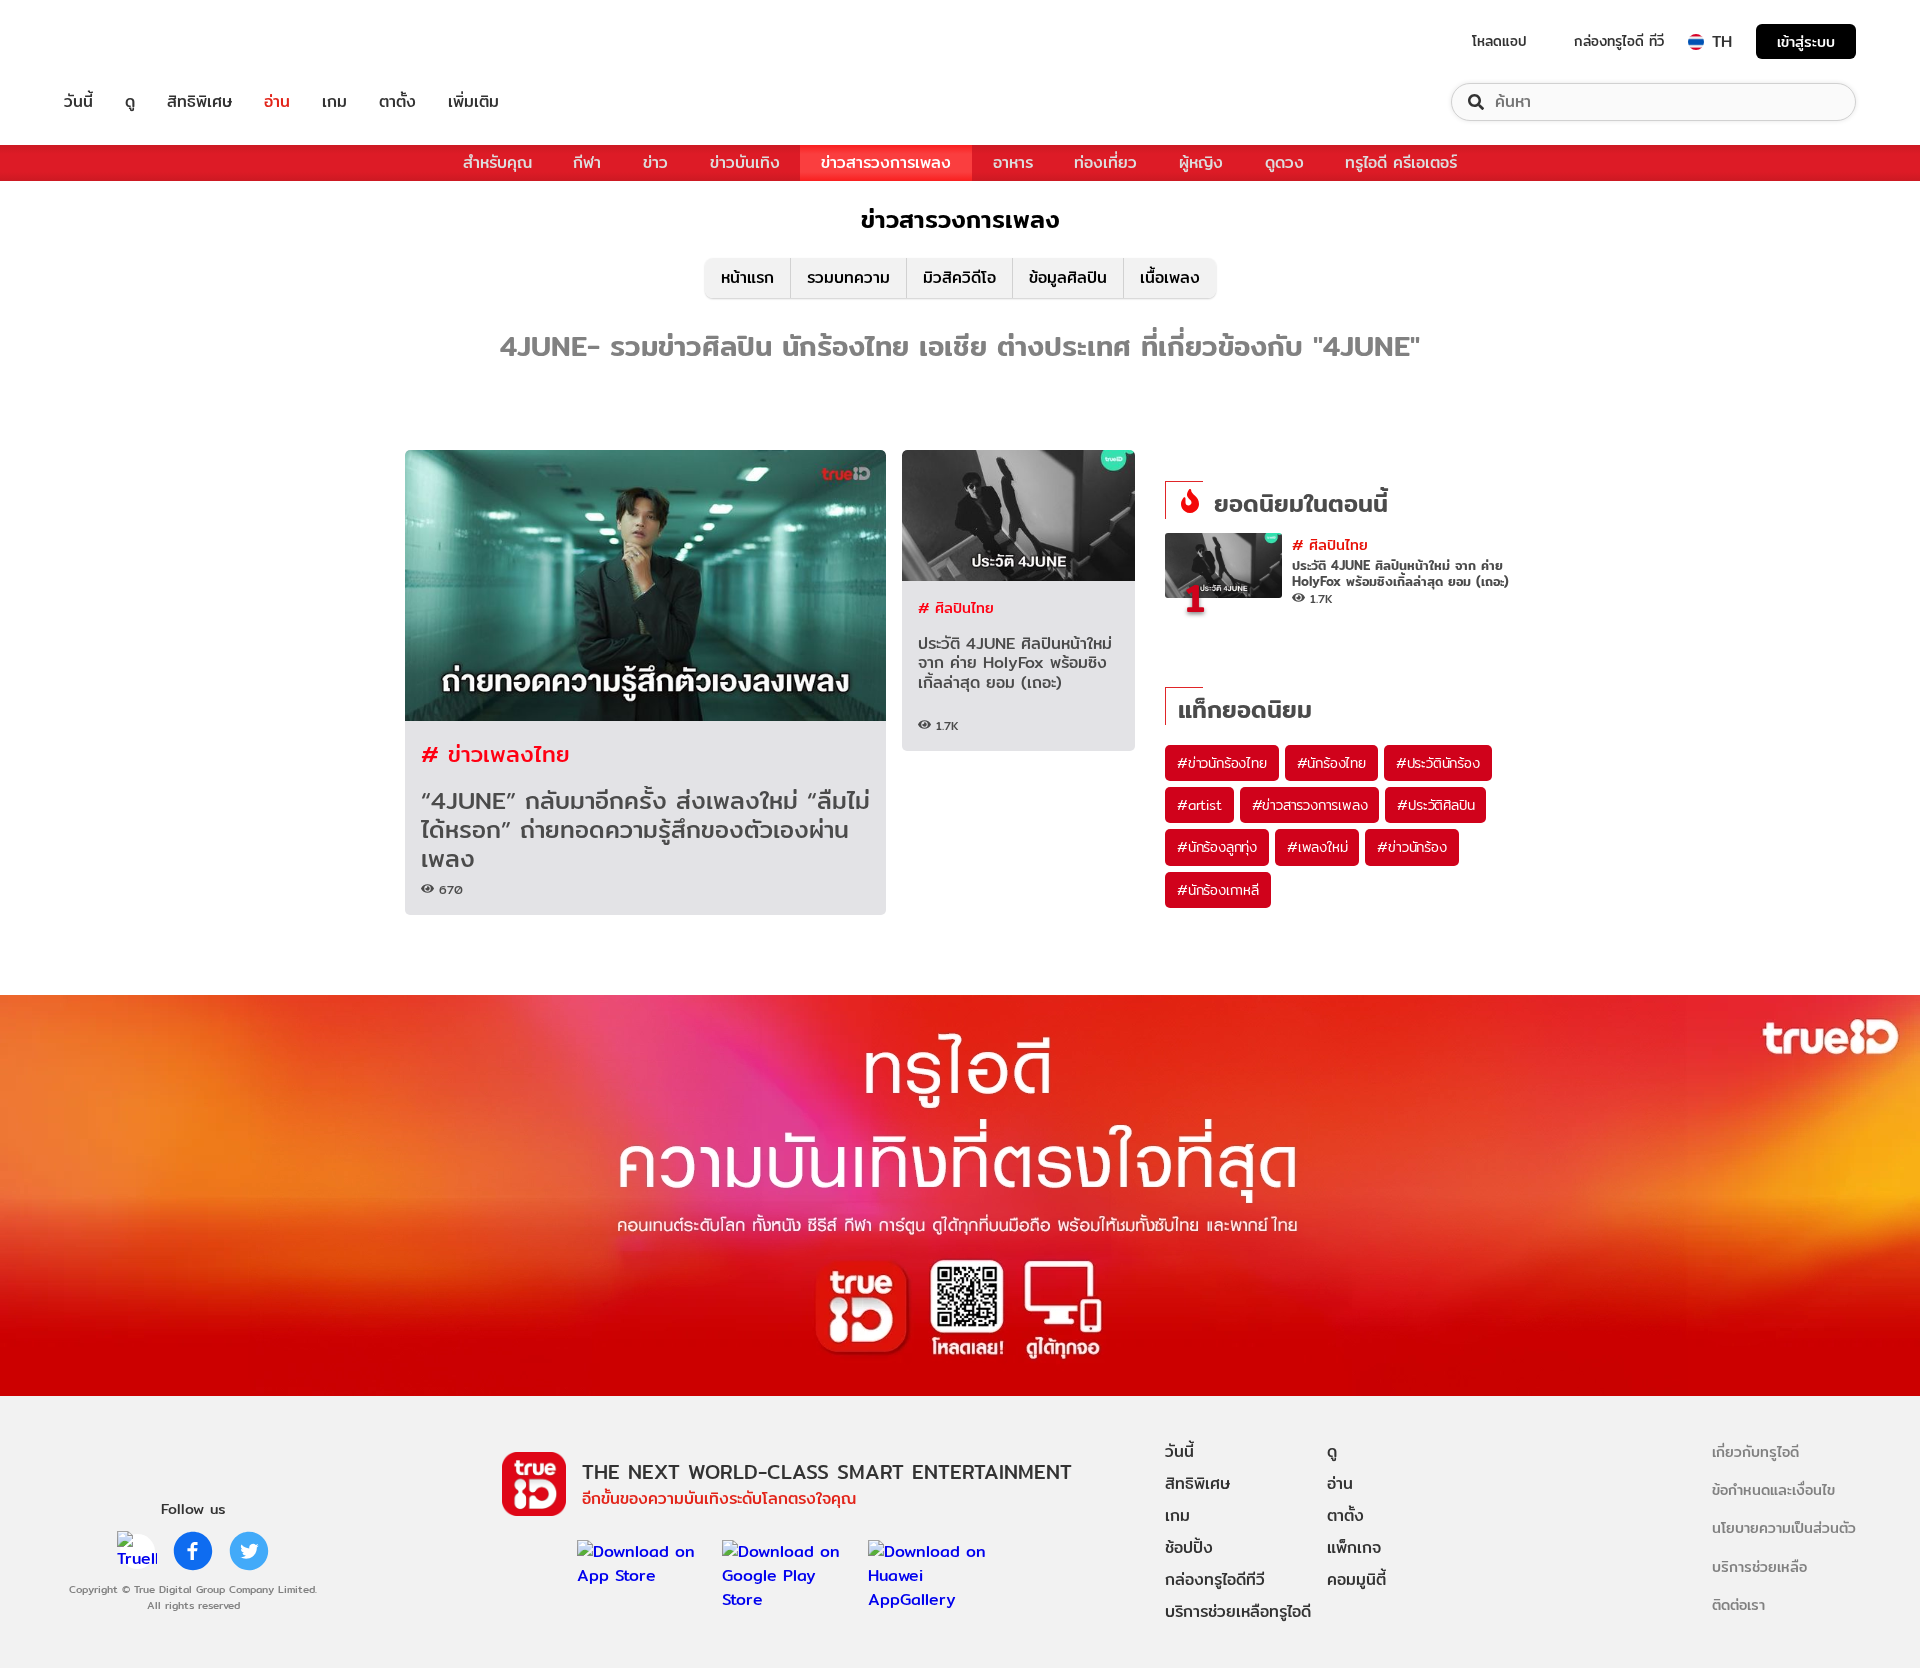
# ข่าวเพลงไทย (495, 753)
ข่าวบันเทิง (745, 162)
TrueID (124, 41)
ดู (130, 102)
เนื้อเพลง (1170, 277)
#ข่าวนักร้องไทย (1222, 763)
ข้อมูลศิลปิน (1068, 277)
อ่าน (277, 102)
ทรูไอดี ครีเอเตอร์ (1401, 162)
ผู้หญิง (1201, 162)
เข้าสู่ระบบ (1806, 41)
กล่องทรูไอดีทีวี (1215, 1579)
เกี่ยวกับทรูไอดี (1755, 1451)
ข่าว (655, 162)
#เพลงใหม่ (1317, 847)
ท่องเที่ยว (1105, 162)
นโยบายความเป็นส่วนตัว (1784, 1527)
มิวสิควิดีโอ (959, 277)
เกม (334, 102)
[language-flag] (1696, 42)
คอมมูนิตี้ (1356, 1579)
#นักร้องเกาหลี (1218, 890)
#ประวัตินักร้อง (1438, 763)
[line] (137, 1551)
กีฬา (587, 162)
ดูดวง (1284, 162)
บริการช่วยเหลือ (1759, 1566)
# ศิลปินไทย (956, 607)
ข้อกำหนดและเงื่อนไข (1773, 1489)
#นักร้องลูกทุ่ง (1217, 847)
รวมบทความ (848, 277)
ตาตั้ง (397, 102)
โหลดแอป (1499, 41)
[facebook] (193, 1551)
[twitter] (249, 1551)
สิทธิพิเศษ (199, 102)
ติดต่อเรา (1738, 1604)
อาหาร (1013, 162)
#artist (1199, 805)
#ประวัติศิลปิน (1435, 805)
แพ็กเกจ (1354, 1547)
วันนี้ (78, 102)
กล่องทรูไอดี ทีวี (1619, 41)
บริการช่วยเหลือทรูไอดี (1238, 1611)
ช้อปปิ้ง (1189, 1547)
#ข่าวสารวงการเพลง (1310, 805)
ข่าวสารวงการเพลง (886, 162)
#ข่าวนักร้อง (1411, 847)
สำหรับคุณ (497, 162)
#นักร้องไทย (1331, 763)
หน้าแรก (747, 277)
